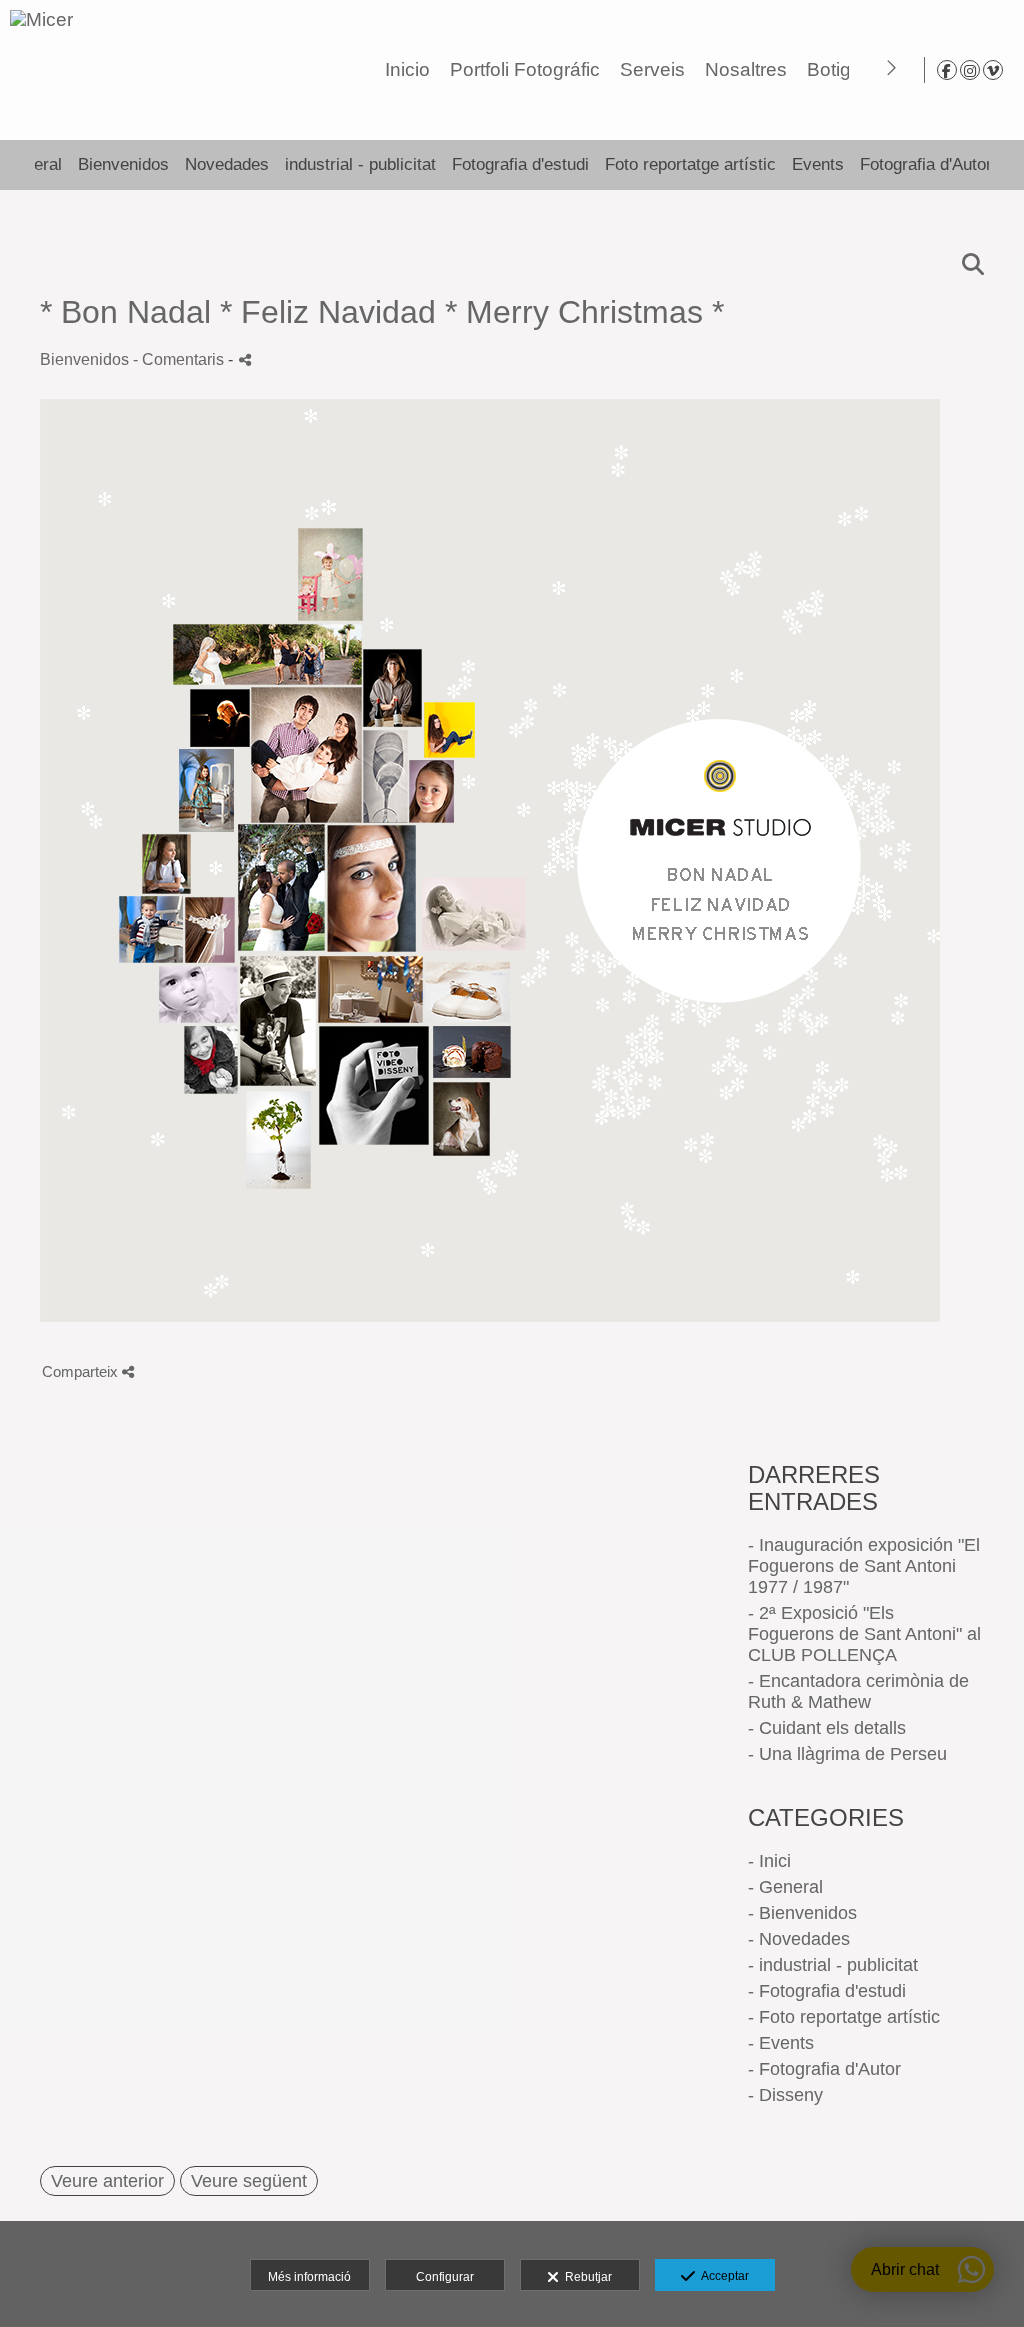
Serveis (652, 69)
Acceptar (722, 2276)
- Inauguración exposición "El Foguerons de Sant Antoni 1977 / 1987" (864, 1566)
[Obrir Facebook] (947, 70)
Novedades (227, 164)
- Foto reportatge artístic (844, 2017)
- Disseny (785, 2095)
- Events (781, 2043)
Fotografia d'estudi (520, 164)
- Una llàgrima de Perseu (847, 1754)
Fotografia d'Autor (926, 164)
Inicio (407, 69)
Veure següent (249, 2181)
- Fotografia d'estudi (827, 1991)
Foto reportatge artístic (690, 164)
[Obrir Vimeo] (993, 70)
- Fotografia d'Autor (824, 2069)
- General (785, 1887)
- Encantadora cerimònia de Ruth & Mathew (858, 1691)
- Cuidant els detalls (827, 1728)
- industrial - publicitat (833, 1965)
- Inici (769, 1861)
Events (818, 164)
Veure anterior (107, 2181)
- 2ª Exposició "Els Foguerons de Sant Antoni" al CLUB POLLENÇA (864, 1634)
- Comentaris (180, 359)
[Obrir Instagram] (970, 70)
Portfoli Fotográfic (525, 69)
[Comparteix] (245, 359)
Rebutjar (585, 2277)
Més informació (309, 2277)
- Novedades (799, 1939)
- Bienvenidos (802, 1913)
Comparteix (82, 1371)
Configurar (445, 2277)
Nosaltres (746, 69)
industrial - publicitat (360, 164)
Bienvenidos (123, 164)
